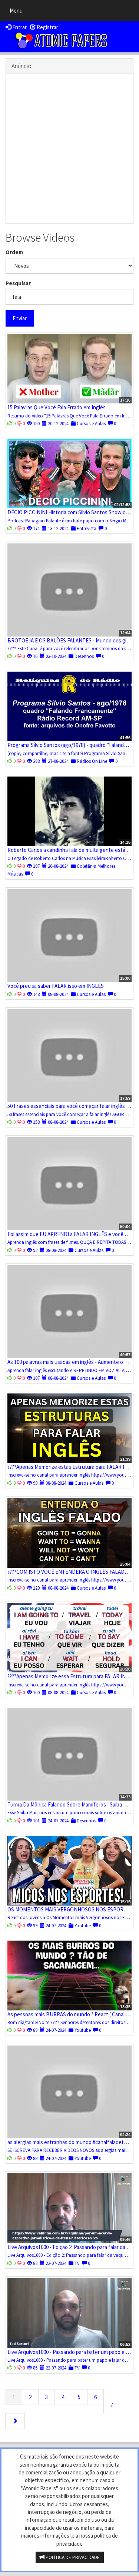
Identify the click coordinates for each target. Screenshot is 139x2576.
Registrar (47, 27)
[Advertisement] (69, 148)
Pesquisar (18, 283)
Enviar (20, 318)
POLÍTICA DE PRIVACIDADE (72, 2557)
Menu (18, 12)
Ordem (14, 252)
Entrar (19, 27)
